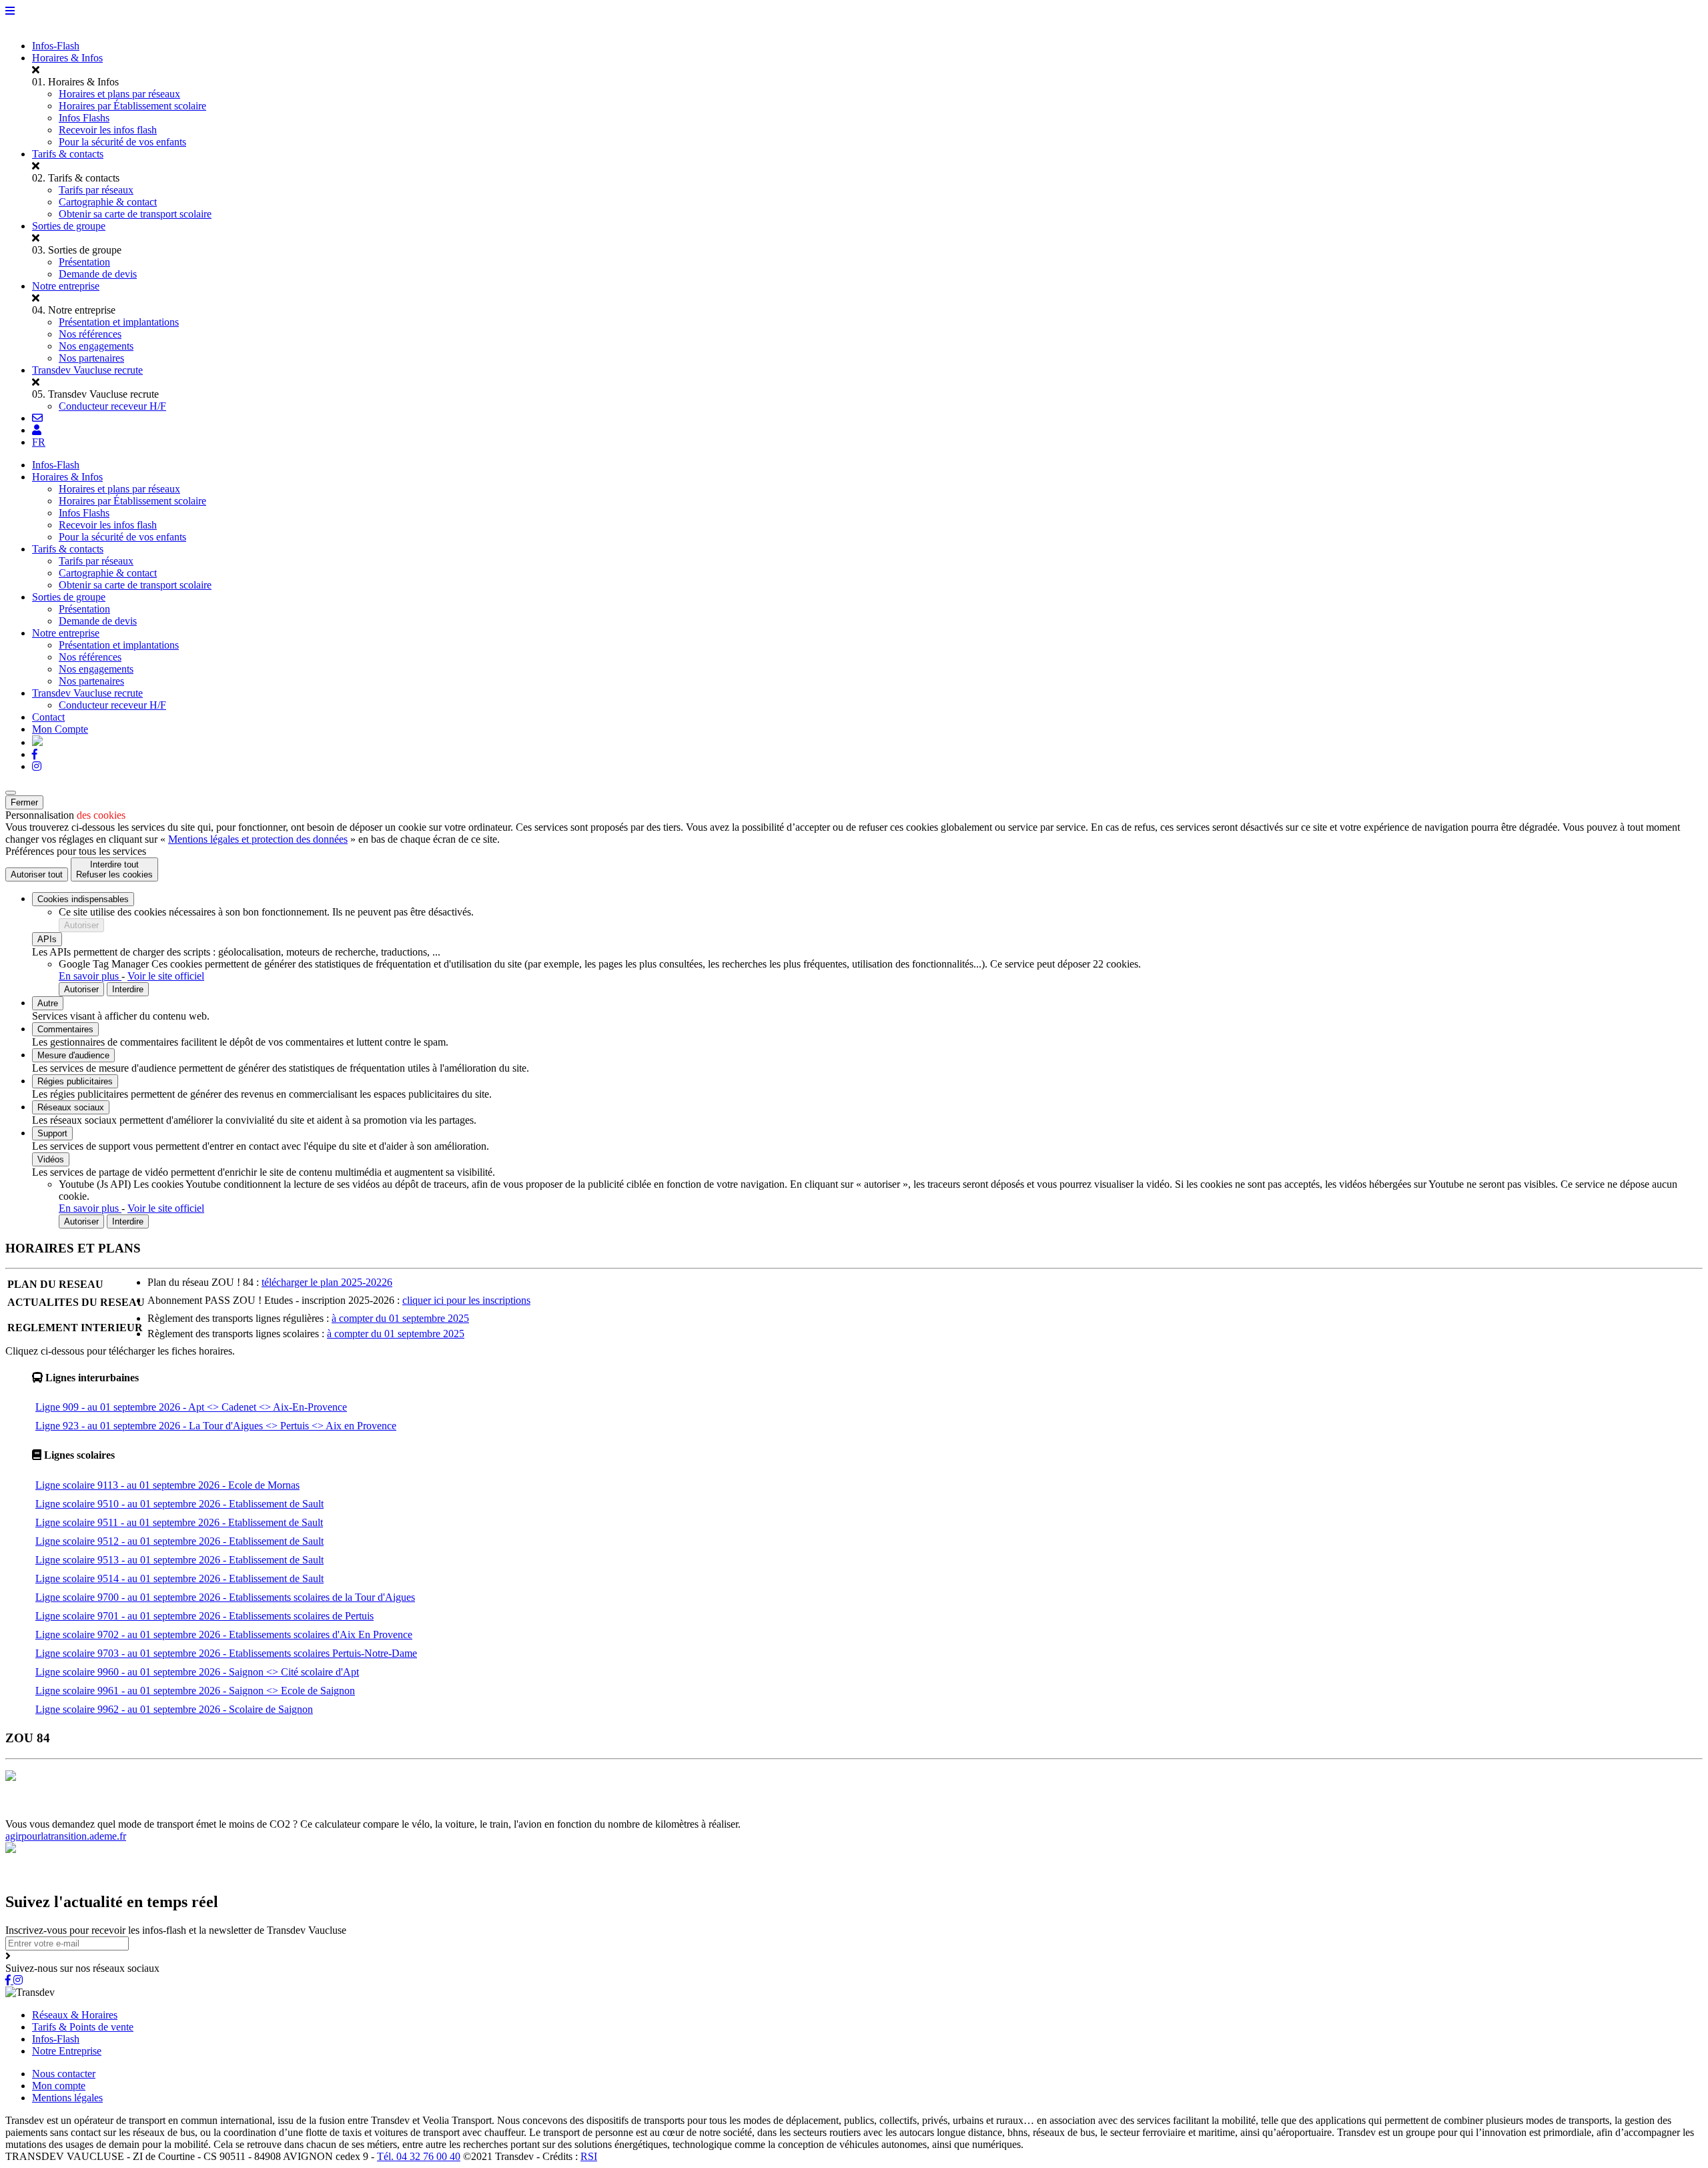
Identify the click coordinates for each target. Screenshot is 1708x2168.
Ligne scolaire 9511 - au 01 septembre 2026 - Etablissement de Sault (179, 1522)
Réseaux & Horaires (75, 2015)
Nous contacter (64, 2074)
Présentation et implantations (119, 322)
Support (52, 1133)
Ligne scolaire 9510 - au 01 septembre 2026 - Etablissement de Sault (179, 1504)
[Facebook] (35, 754)
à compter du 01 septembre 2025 (400, 1318)
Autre (48, 1003)
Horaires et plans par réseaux (119, 94)
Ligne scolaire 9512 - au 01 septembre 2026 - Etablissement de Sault (179, 1541)
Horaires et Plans (42, 1812)
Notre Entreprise (67, 2051)
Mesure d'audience (73, 1055)
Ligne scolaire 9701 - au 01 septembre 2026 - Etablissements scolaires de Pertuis (204, 1616)
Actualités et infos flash (324, 1812)
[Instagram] (37, 766)
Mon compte (59, 2086)
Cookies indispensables (83, 899)
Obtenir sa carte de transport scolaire (135, 214)
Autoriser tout (37, 874)
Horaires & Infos (67, 58)
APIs (47, 939)
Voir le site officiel (166, 976)
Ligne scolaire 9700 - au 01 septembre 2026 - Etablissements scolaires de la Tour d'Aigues (225, 1597)
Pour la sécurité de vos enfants (122, 142)
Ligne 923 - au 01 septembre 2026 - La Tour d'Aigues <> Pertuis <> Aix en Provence (216, 1426)
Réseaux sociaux (71, 1107)
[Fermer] (11, 793)
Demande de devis (98, 274)
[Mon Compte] (37, 430)
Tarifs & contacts (68, 154)
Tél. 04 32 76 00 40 (419, 2156)
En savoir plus (90, 976)
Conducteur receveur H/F (112, 406)
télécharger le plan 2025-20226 (327, 1282)
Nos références (90, 334)
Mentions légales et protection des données (258, 839)
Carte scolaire (244, 1812)
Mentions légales (67, 2098)
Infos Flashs (84, 118)
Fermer (24, 802)
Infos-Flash (56, 46)
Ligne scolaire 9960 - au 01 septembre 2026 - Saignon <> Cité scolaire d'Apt (197, 1672)
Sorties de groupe (69, 226)
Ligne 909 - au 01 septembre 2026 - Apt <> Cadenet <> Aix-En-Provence (191, 1407)
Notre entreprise (66, 286)
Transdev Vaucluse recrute (87, 370)
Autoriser (81, 925)
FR (39, 442)
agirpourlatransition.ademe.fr (66, 1836)
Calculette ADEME (545, 1812)
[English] (37, 742)
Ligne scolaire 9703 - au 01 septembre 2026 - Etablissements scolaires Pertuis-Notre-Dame (226, 1653)
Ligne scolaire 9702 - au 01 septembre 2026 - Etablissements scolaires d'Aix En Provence (224, 1635)
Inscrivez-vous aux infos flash (438, 1812)
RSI (589, 2156)
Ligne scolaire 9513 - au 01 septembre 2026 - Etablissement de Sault (179, 1560)
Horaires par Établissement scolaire (132, 106)
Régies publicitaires (75, 1081)
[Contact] (37, 418)
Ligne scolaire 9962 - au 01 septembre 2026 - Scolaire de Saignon (174, 1709)
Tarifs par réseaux (96, 190)
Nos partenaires (91, 358)
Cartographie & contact (108, 202)
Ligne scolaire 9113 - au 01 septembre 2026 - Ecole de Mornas (167, 1485)
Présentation (84, 262)
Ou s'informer (184, 1812)
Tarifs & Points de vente (83, 2027)
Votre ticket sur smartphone (645, 1812)
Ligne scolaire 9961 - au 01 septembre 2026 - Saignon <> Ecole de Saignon (195, 1691)
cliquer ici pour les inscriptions (466, 1300)
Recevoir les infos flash (108, 130)
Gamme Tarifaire (116, 1812)
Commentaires (65, 1029)
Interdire (128, 989)
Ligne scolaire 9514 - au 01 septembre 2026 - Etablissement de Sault (179, 1578)
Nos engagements (96, 346)
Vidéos (51, 1159)
